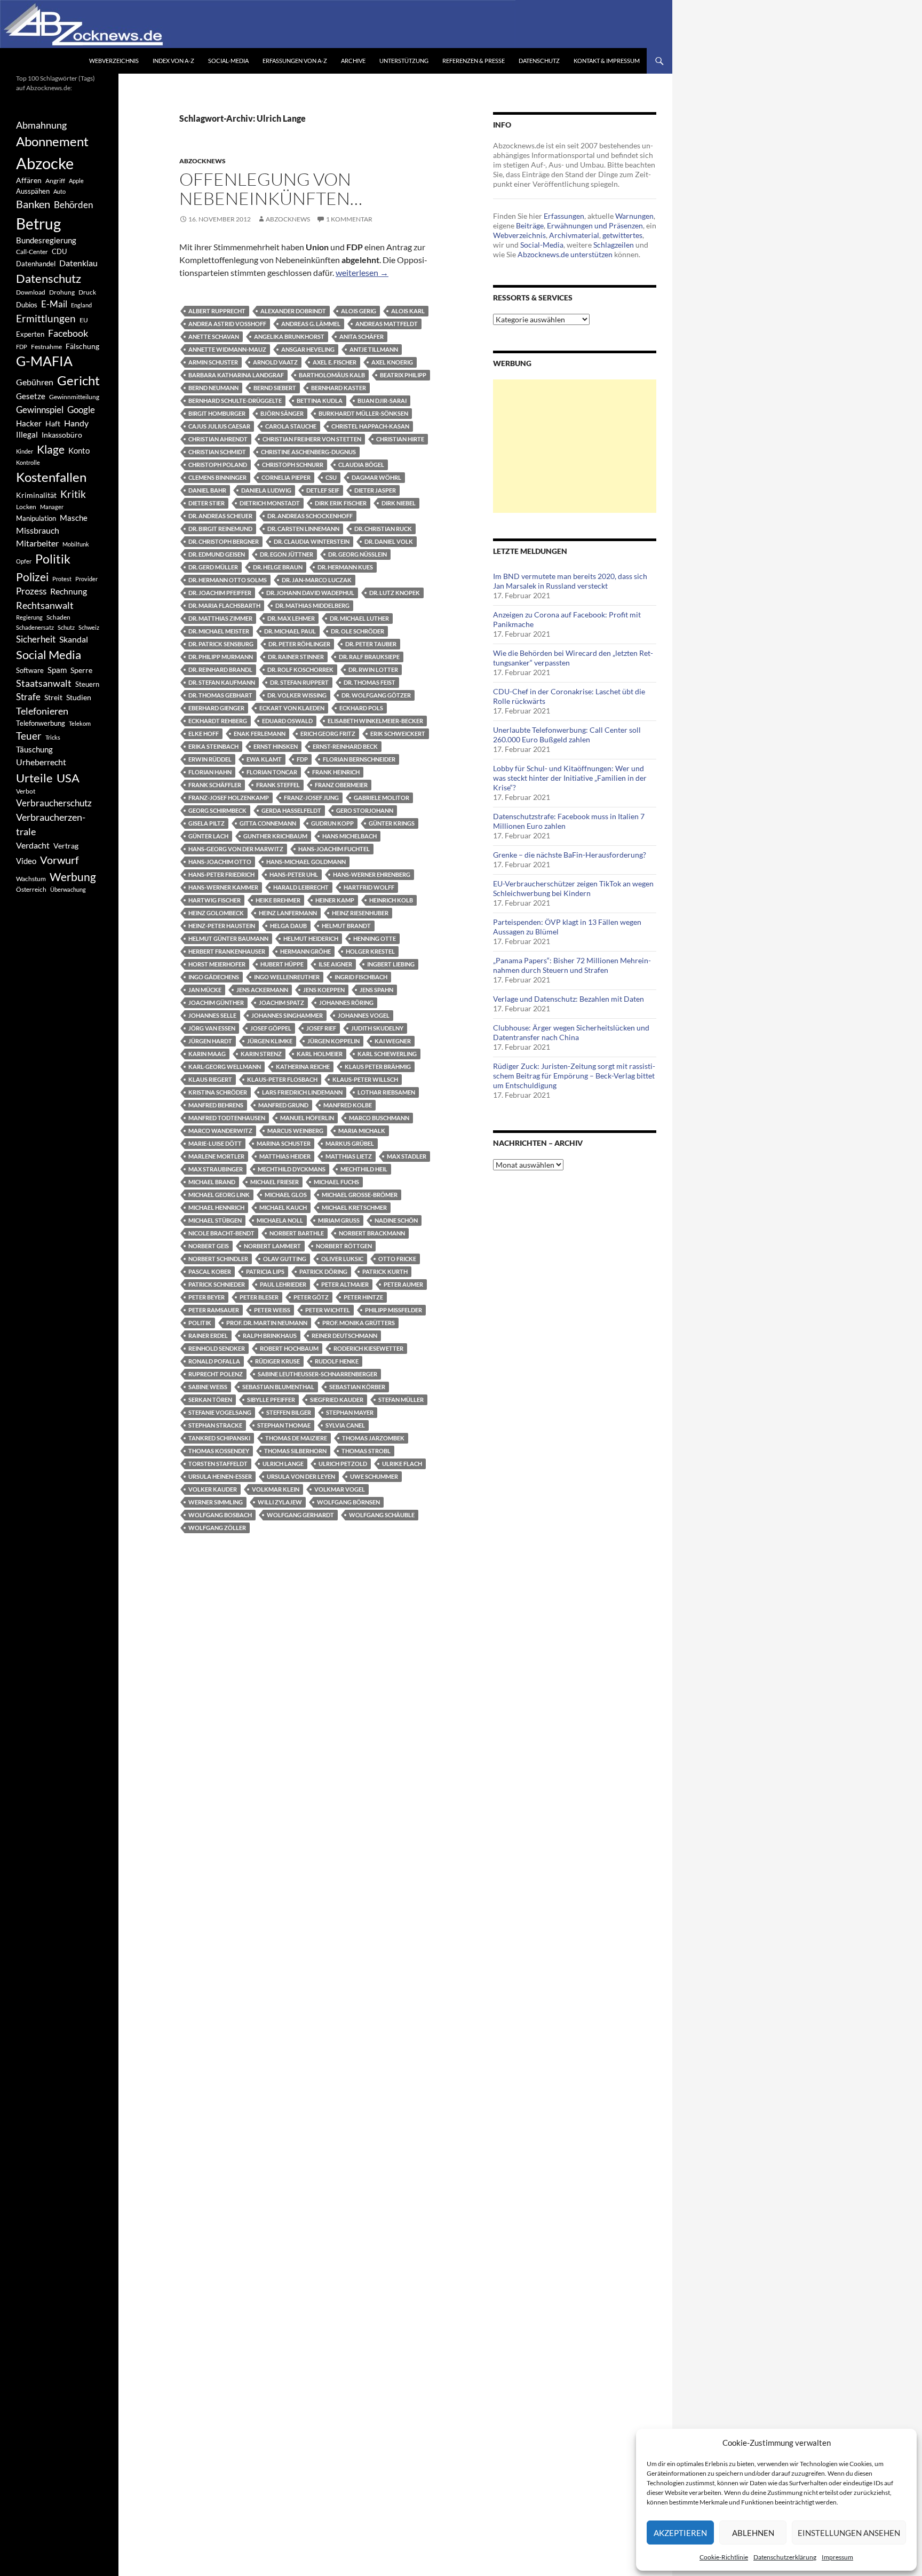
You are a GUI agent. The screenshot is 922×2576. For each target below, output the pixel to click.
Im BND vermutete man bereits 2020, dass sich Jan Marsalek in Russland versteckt (570, 581)
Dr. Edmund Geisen (217, 554)
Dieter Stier (206, 503)
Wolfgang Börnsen (348, 1502)
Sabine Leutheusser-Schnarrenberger (317, 1374)
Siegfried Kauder (337, 1400)
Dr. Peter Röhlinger (299, 644)
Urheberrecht (41, 762)
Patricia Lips (265, 1271)
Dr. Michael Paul (290, 631)
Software (30, 670)
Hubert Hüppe (282, 964)
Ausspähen (33, 191)
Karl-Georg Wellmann (225, 1067)
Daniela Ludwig (266, 490)
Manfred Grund (283, 1105)
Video (26, 861)
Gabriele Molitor (381, 798)
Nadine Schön (396, 1220)
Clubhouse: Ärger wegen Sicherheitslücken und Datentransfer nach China (571, 1032)
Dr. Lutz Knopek (395, 593)
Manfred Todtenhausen (227, 1118)
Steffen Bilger (289, 1412)
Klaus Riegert (210, 1079)
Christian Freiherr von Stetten (312, 439)
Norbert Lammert (272, 1246)
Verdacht (33, 845)
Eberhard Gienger (216, 708)
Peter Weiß (272, 1310)
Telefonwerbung (41, 723)
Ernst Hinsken (276, 746)
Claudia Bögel (361, 465)
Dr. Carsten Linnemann (303, 529)
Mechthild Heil (364, 1169)
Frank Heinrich (336, 772)
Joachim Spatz (281, 1002)
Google (81, 410)
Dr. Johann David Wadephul (310, 593)
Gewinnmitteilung (74, 397)
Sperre (81, 670)
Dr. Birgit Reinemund (220, 529)
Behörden (73, 205)
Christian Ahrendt (218, 439)
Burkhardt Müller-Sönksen (363, 413)
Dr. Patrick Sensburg (221, 644)
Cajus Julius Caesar (219, 426)
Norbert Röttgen (344, 1246)
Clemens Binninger (217, 477)
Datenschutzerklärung (785, 2557)
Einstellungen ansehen (849, 2533)
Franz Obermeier (341, 785)
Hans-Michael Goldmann (306, 862)
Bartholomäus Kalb (332, 375)
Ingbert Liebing (391, 964)
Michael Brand (212, 1182)
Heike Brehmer (278, 900)
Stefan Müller (401, 1400)
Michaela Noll (280, 1220)
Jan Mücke (205, 990)
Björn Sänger (282, 413)
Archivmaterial (574, 235)
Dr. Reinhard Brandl (220, 669)
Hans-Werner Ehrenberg (372, 874)
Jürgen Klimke (270, 1041)
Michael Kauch (283, 1207)
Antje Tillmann (374, 349)
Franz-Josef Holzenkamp (229, 798)
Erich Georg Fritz (328, 734)
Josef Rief (321, 1028)
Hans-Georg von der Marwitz (236, 849)
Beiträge (530, 225)
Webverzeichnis (114, 61)
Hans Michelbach (349, 836)
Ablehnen (753, 2533)
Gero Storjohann (365, 810)
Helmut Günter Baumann (228, 938)
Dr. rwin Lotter (373, 669)
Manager (52, 507)
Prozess (31, 591)
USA (68, 778)
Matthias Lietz (349, 1156)
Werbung (73, 877)
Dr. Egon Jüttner (287, 554)
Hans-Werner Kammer (223, 887)
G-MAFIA (44, 361)
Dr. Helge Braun (278, 567)
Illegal (27, 435)
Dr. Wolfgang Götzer (376, 695)
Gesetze (31, 396)
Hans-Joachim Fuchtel (334, 849)
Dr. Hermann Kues (345, 567)
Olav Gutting (285, 1259)
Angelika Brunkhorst (289, 336)
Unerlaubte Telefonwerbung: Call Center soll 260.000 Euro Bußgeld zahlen (567, 735)
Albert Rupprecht (217, 311)
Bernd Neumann (213, 388)
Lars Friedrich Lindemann (302, 1092)
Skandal (74, 639)
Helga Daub (288, 926)
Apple (76, 181)
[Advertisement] (575, 446)
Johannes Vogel (364, 1015)
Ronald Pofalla (214, 1361)
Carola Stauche (291, 426)
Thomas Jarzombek (373, 1438)
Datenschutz (539, 61)
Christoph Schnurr (293, 465)
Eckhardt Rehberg (218, 721)
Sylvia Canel (345, 1425)
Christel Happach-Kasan (370, 426)
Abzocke (45, 163)
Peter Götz (311, 1297)
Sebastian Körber (357, 1387)
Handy (76, 423)
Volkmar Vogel (340, 1489)
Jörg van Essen (212, 1028)
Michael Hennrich (216, 1207)
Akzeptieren (680, 2533)
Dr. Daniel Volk (389, 541)
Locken (26, 507)
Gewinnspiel (40, 410)
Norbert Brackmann (372, 1233)
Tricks (53, 737)
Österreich (31, 889)
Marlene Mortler (216, 1156)
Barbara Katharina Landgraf (236, 375)
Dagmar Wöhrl (376, 477)
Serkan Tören (210, 1400)
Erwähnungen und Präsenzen (595, 225)
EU (84, 320)
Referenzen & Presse (474, 61)
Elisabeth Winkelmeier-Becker (375, 721)
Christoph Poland (218, 465)
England (81, 305)
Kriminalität (36, 495)
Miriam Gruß (339, 1220)
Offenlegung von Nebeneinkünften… (271, 189)
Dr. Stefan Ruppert (299, 682)
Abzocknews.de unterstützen (565, 254)
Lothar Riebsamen (386, 1092)
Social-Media (228, 61)
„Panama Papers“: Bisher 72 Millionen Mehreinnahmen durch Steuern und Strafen (572, 965)
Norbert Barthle (297, 1233)
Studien (79, 697)
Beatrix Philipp (403, 375)
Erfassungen (564, 216)
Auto (59, 191)
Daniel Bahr (207, 490)
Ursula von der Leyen (301, 1476)
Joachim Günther (216, 1002)
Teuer (29, 736)
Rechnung (69, 591)
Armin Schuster (213, 362)
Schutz (66, 627)
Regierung (29, 617)
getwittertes (622, 235)
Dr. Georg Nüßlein (357, 554)
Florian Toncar (272, 772)
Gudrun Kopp (332, 823)
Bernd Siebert (275, 388)
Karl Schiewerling (387, 1054)
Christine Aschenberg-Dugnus (308, 452)
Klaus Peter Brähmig (378, 1067)
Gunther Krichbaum (275, 836)
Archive (353, 61)
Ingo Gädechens (214, 977)
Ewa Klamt (264, 759)
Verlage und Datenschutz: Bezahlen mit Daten (569, 999)
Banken (33, 204)
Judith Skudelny (377, 1028)
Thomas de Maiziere (296, 1438)
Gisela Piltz (206, 823)
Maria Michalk (362, 1131)
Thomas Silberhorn (295, 1451)
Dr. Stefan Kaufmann (222, 682)
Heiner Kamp (335, 900)
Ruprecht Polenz (216, 1374)
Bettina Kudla (320, 401)
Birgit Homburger (217, 413)
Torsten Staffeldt (218, 1464)
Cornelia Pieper (286, 477)
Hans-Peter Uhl (294, 874)
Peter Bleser (259, 1297)
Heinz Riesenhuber (360, 913)
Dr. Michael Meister (219, 631)
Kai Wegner (393, 1041)
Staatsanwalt (44, 683)
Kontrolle (28, 462)
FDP (302, 759)
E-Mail (54, 304)
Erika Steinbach (213, 746)
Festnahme (46, 347)
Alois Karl (408, 311)
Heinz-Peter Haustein (222, 926)
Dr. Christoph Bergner (224, 541)
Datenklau (78, 263)
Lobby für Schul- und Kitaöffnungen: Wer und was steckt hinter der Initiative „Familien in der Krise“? (570, 778)
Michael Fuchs (336, 1182)
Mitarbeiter (37, 543)
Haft (53, 423)
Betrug (38, 224)
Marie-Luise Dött (215, 1143)
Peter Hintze (363, 1297)
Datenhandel (36, 264)
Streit (53, 697)
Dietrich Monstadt (270, 503)
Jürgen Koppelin (333, 1041)
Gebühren (35, 382)
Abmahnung (41, 125)
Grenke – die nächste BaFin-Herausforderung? (570, 855)
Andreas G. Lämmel (311, 324)
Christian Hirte (400, 439)
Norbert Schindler (218, 1259)
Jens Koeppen (324, 990)
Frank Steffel (278, 785)
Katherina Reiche (303, 1067)
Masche (74, 518)
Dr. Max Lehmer (291, 618)
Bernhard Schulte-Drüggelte (235, 401)
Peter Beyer (206, 1297)
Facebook (68, 333)
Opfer (24, 561)
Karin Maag (207, 1054)
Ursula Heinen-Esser (220, 1476)
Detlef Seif (323, 490)
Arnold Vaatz (275, 362)
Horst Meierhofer (217, 964)
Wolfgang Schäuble (382, 1515)
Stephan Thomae (284, 1425)
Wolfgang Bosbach (220, 1515)
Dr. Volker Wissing (297, 695)
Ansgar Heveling (308, 349)
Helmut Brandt (346, 926)
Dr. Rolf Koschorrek (300, 669)
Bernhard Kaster (339, 388)
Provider (86, 579)
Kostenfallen (51, 477)
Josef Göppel (271, 1028)
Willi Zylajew (280, 1502)
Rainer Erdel (208, 1335)
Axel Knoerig (392, 362)
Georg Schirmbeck (217, 810)
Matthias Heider (285, 1156)
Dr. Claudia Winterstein (312, 541)
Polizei (32, 577)
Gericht (78, 381)
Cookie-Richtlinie (724, 2557)
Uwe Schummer (374, 1476)
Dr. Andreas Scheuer (220, 516)
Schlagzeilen (614, 245)
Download (31, 292)
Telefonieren (42, 711)
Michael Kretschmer (354, 1207)
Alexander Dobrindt (293, 311)
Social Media (49, 655)
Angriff (55, 181)
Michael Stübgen (215, 1220)
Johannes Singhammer (287, 1015)
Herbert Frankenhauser (227, 951)
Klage (51, 449)
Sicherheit (36, 639)
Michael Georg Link (219, 1195)
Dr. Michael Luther (359, 618)
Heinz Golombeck (216, 913)
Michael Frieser (275, 1182)
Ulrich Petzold (343, 1464)
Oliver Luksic (342, 1259)
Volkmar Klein (276, 1489)
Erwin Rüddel (210, 759)
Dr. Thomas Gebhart (220, 695)
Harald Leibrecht (301, 887)
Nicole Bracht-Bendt (221, 1233)
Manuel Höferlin (307, 1118)
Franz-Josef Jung (311, 798)
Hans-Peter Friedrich (221, 874)
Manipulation (36, 518)
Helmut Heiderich (311, 938)
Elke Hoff (204, 734)
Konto (79, 450)
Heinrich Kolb (391, 900)
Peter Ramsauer (214, 1310)
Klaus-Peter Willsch (365, 1079)
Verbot (26, 791)
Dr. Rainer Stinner (296, 657)
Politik (200, 1323)
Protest (62, 579)
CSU (331, 477)
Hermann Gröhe (305, 951)
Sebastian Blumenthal (278, 1387)
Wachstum (31, 879)
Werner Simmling (216, 1502)
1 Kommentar (349, 219)
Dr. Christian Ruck (383, 529)
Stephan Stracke (215, 1425)
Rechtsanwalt (45, 605)
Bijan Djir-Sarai (382, 401)
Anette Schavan (214, 336)
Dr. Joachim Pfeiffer (220, 593)
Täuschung (34, 749)
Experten (30, 334)
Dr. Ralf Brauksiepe (369, 657)
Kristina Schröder (218, 1092)
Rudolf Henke (337, 1361)
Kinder (25, 451)
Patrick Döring (323, 1271)
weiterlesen (362, 272)
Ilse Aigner (335, 964)
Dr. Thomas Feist (369, 682)
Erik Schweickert (398, 734)
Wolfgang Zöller (217, 1528)
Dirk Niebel (399, 503)
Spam (57, 670)
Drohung (62, 292)
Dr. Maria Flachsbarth (224, 605)
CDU (59, 251)
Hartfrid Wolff (369, 887)
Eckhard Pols (361, 708)
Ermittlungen (46, 319)
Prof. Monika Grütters (359, 1323)
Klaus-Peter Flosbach (282, 1079)
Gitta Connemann (268, 823)
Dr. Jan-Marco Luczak (317, 580)
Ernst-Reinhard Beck (345, 746)
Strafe (28, 697)
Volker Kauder (213, 1489)
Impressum (837, 2557)
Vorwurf (59, 860)
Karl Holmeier (320, 1054)
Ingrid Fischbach (361, 977)
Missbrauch (38, 530)
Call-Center (32, 252)
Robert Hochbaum (289, 1348)
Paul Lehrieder (283, 1284)
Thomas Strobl (366, 1451)
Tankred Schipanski (219, 1438)
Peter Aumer (403, 1284)
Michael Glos (286, 1195)
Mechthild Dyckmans (292, 1169)
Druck (87, 292)
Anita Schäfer (361, 336)
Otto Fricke (397, 1259)
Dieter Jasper (375, 490)
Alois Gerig (359, 311)
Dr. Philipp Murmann (221, 657)
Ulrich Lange (283, 1464)
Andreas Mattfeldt (387, 324)
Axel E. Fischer (335, 362)
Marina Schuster (284, 1143)
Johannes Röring (346, 1002)
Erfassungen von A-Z (295, 61)
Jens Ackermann (262, 990)
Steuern (87, 684)
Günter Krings (392, 823)
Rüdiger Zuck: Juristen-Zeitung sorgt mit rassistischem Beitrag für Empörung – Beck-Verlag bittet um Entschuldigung (574, 1076)
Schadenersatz (35, 627)
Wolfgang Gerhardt (300, 1515)
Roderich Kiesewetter (368, 1348)
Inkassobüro (62, 435)
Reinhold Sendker (217, 1348)
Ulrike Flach (402, 1464)
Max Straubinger (216, 1169)
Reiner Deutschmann (344, 1335)
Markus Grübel (350, 1143)
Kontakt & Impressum (607, 61)
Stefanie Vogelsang (220, 1412)
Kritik (73, 494)
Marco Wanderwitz (220, 1131)
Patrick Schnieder (217, 1284)
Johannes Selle (212, 1015)
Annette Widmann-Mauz (227, 349)
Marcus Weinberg (295, 1131)
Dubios (27, 305)
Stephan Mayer (350, 1412)
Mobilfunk (76, 544)
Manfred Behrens (216, 1105)
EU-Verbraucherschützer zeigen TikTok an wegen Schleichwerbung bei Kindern (573, 888)
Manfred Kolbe (348, 1105)
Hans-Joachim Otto (220, 862)
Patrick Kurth (385, 1271)
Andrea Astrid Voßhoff (227, 324)
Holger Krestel (370, 951)
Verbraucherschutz (54, 803)
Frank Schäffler (215, 785)
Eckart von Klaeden (292, 708)
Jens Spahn (376, 990)
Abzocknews (202, 161)
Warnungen (634, 216)
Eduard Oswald (287, 721)
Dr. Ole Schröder (357, 631)
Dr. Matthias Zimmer (220, 618)
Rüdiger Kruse (277, 1361)
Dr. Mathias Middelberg (312, 605)
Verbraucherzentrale (51, 824)
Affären (29, 180)
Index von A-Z (173, 61)
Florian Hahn (210, 772)
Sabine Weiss (208, 1387)
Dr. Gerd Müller (213, 567)
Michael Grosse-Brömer (360, 1195)
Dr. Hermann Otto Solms (228, 580)
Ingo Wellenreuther (287, 977)
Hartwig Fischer (214, 900)
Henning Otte (375, 938)
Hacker (29, 423)
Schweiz (89, 627)
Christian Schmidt (217, 452)
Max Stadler (407, 1156)
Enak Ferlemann (260, 734)
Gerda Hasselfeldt (291, 810)
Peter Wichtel (328, 1310)
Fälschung (82, 346)
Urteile (34, 778)
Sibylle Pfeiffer (271, 1400)
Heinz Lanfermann (288, 913)
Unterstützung (404, 61)
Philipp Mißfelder (394, 1310)
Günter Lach (208, 836)
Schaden (58, 617)
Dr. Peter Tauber (371, 644)
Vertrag (66, 846)
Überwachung (68, 889)
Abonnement (52, 141)
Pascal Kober (210, 1271)
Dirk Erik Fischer (341, 503)
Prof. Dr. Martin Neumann (267, 1323)
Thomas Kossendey (219, 1451)
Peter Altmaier (345, 1284)
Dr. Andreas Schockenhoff (310, 516)
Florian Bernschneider (359, 759)
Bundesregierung (46, 240)
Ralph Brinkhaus (270, 1335)
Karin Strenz (261, 1054)
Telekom (80, 723)
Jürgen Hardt (210, 1041)
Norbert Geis (209, 1246)
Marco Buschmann (379, 1118)
